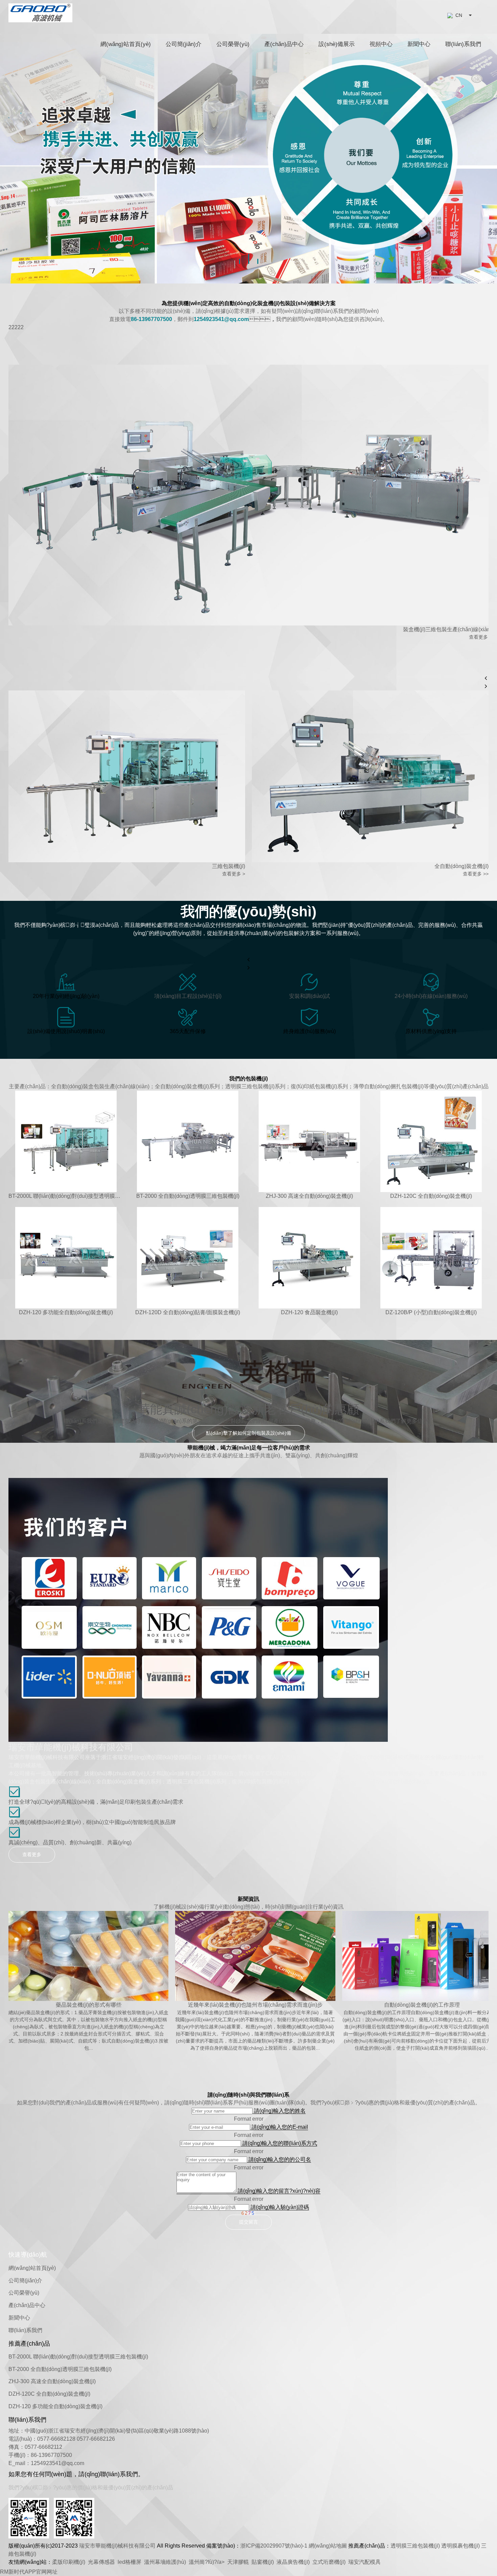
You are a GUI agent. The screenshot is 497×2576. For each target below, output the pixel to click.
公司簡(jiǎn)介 (184, 44)
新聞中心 (419, 44)
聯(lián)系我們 (463, 44)
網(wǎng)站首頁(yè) (126, 44)
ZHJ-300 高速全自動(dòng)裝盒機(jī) (52, 2381)
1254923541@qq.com (57, 2463)
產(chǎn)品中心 (284, 44)
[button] (240, 261)
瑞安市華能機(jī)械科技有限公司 (117, 2546)
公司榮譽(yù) (233, 44)
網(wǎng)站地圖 (328, 2546)
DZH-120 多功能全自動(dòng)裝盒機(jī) (55, 2406)
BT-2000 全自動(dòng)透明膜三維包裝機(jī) (60, 2369)
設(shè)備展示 (337, 44)
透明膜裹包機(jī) (460, 2546)
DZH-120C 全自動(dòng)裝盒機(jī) (49, 2394)
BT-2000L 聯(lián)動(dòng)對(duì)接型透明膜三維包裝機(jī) (78, 2357)
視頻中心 (381, 44)
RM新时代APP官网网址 (29, 2572)
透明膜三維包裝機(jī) (415, 2546)
